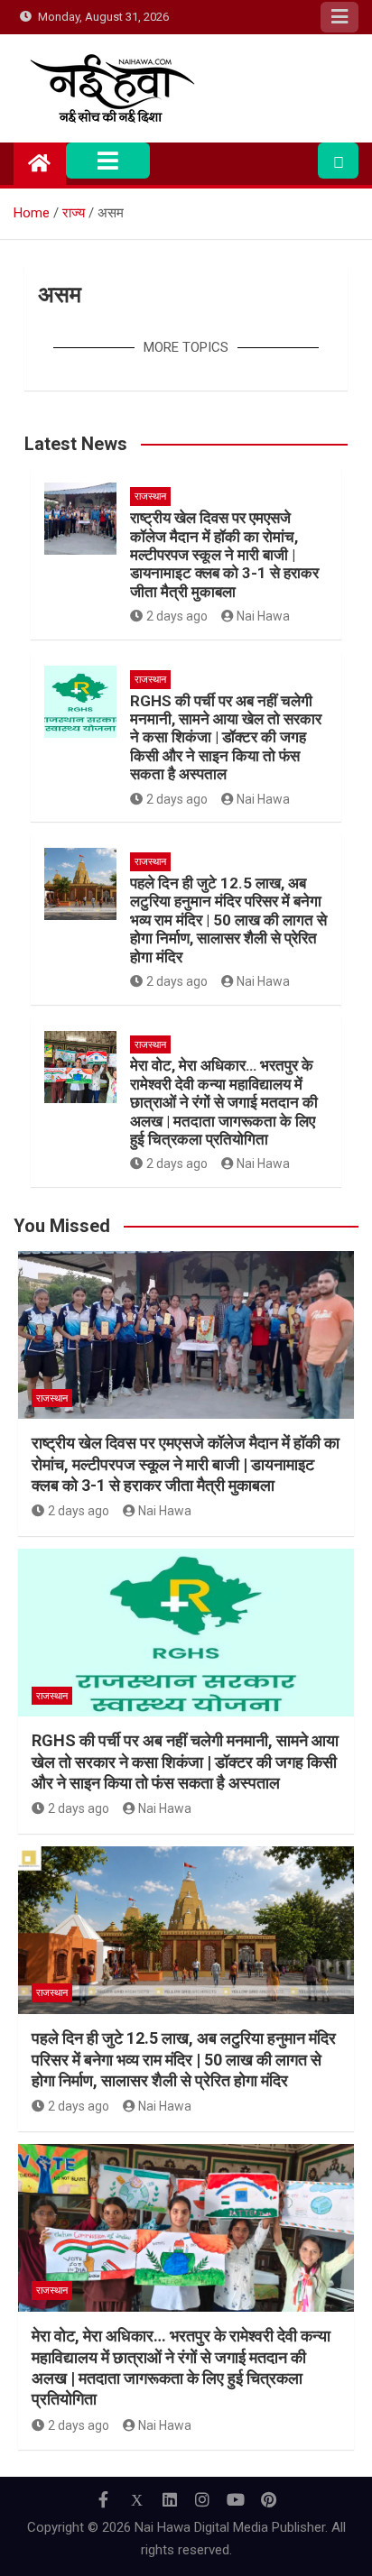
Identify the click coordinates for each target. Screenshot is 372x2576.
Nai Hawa (263, 616)
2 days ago (177, 616)
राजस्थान (150, 497)
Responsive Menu (339, 17)
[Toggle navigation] (108, 161)
